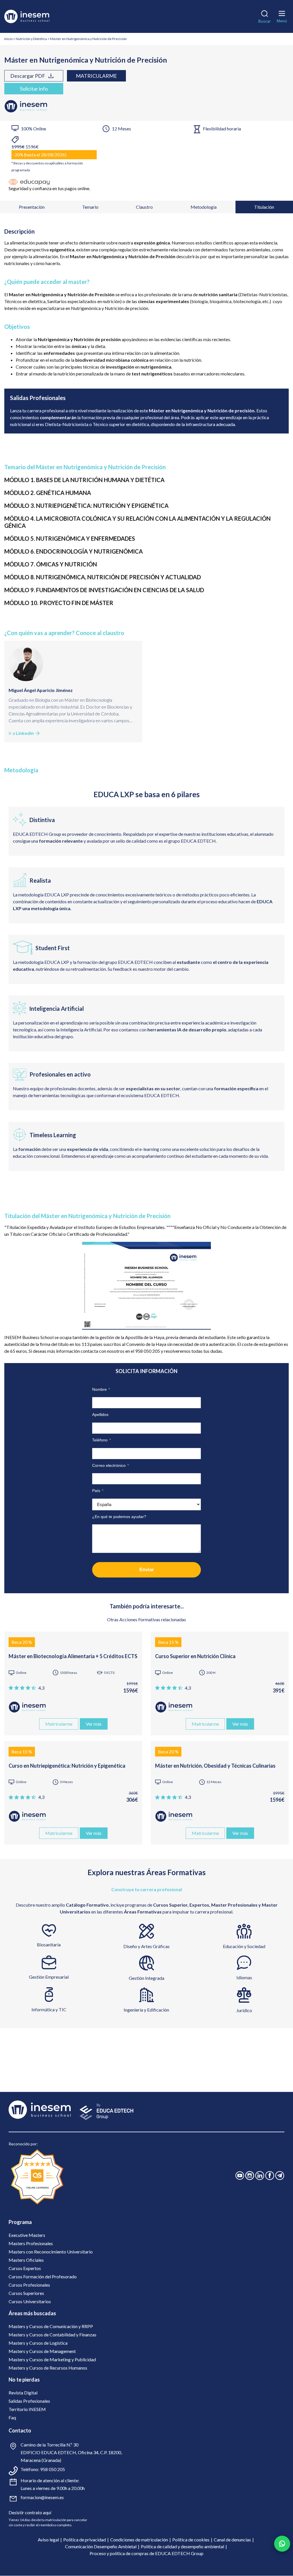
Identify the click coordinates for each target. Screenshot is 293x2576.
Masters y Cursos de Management (42, 2351)
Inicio (8, 39)
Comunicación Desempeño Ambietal (101, 2546)
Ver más (94, 1724)
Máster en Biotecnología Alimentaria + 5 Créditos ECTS (73, 1656)
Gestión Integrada (146, 1978)
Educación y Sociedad (244, 1946)
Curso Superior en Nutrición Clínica (195, 1656)
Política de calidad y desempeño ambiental (182, 2546)
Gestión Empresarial (49, 1977)
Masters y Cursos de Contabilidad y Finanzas (53, 2335)
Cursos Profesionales (29, 2285)
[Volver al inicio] (35, 16)
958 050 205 (53, 2469)
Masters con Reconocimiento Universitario (51, 2252)
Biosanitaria (49, 1945)
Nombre (101, 1389)
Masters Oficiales (26, 2260)
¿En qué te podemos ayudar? (119, 1517)
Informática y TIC (49, 2009)
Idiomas (244, 1977)
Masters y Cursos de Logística (38, 2343)
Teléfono (101, 1440)
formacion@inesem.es (42, 2497)
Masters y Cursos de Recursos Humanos (48, 2368)
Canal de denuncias (232, 2540)
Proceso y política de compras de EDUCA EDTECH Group (146, 2553)
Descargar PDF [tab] (28, 76)
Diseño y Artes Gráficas (146, 1946)
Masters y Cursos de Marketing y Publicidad (52, 2359)
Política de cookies (191, 2540)
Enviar (147, 1570)
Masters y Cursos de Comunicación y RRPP (51, 2326)
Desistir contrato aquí (30, 2512)
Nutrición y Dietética (31, 39)
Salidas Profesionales (29, 2401)
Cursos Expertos (25, 2268)
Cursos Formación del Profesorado (43, 2276)
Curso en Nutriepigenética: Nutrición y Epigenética (67, 1766)
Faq (12, 2417)
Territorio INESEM (27, 2409)
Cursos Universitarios (30, 2301)
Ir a (21, 733)
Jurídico (244, 2010)
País (98, 1491)
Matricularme (96, 76)
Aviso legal (48, 2540)
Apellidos (100, 1415)
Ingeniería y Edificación (146, 2010)
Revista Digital (23, 2393)
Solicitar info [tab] (34, 89)
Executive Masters (27, 2235)
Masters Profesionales (31, 2243)
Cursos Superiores (26, 2293)
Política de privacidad (85, 2540)
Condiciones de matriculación (139, 2540)
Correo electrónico (110, 1465)
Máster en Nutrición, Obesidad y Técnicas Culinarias (215, 1766)
